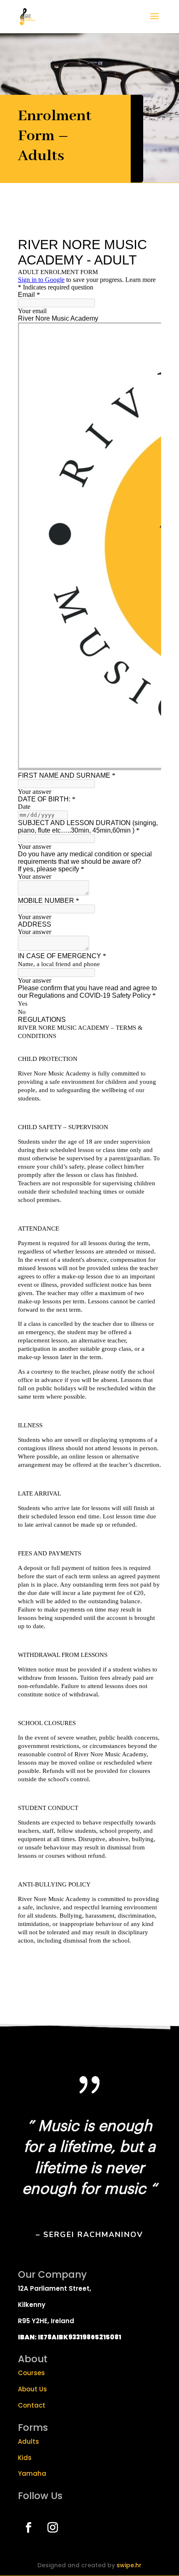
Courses (31, 2373)
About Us (32, 2389)
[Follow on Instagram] (52, 2528)
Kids (25, 2458)
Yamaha (32, 2473)
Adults (29, 2441)
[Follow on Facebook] (28, 2528)
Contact (32, 2405)
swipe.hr (129, 2565)
